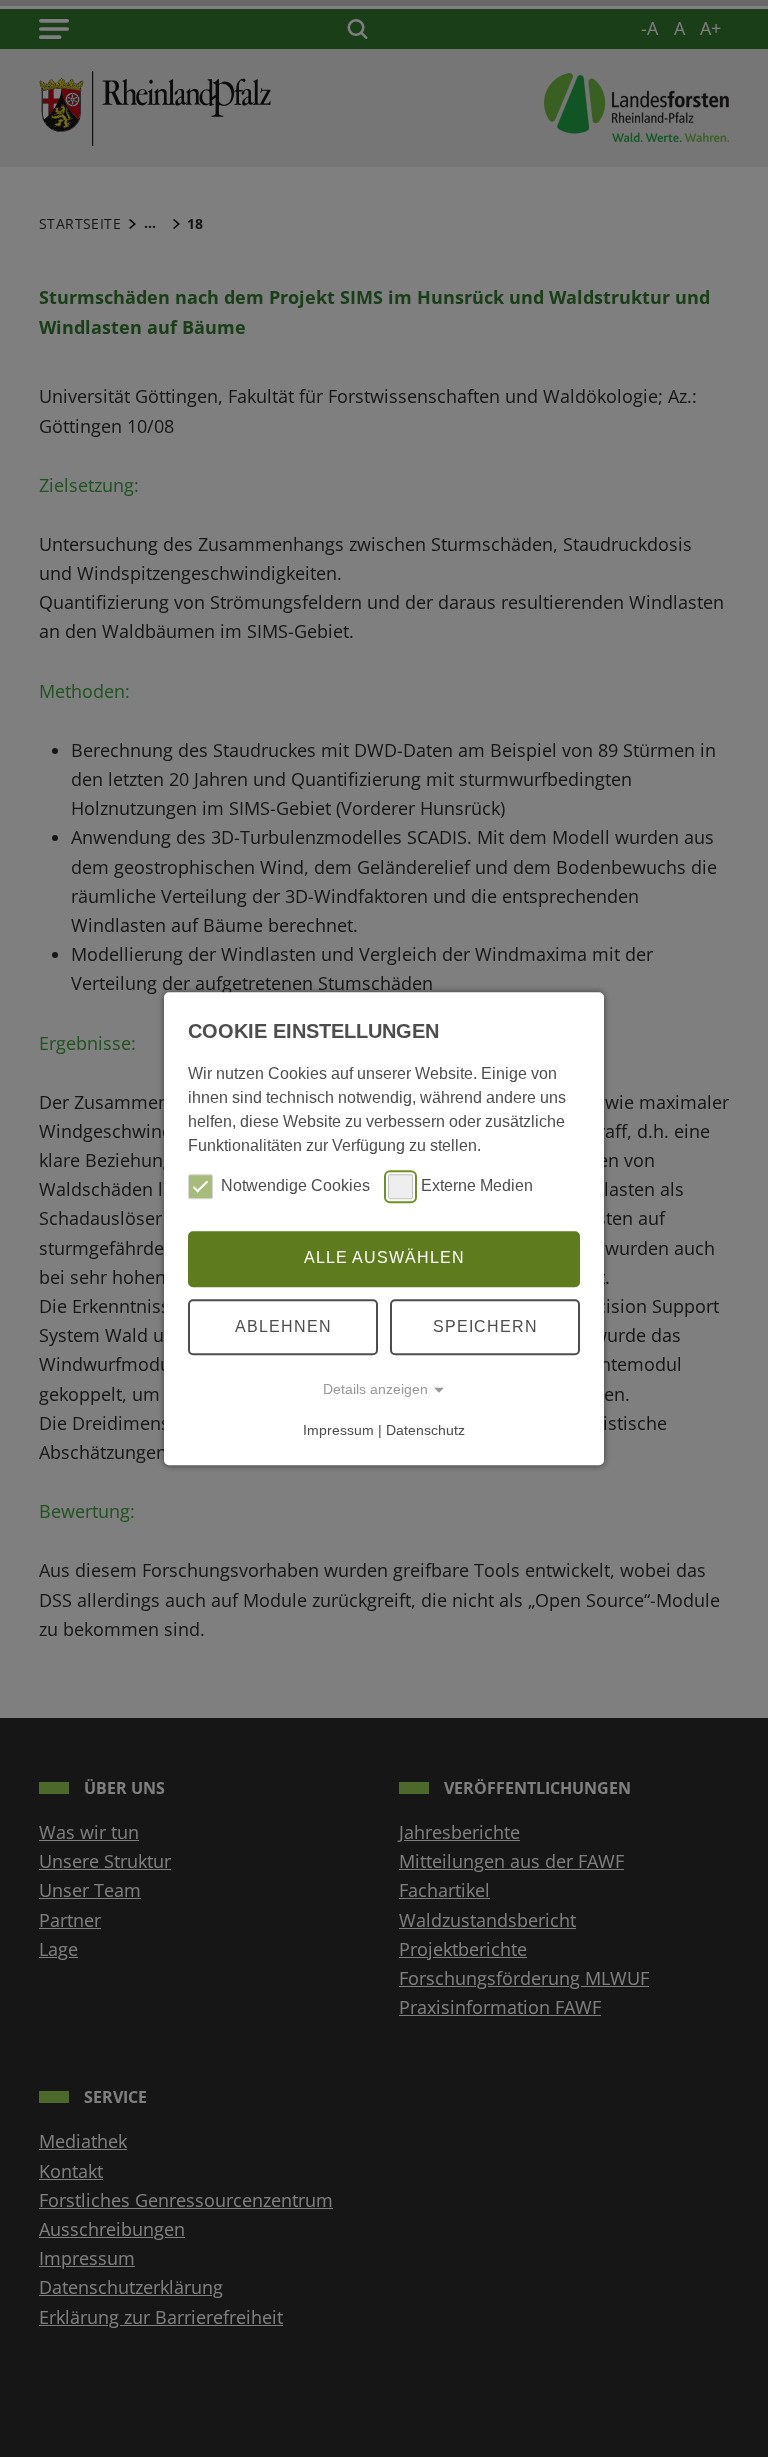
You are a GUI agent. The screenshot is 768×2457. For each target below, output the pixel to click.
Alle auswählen (384, 1258)
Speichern (485, 1326)
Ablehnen (283, 1326)
